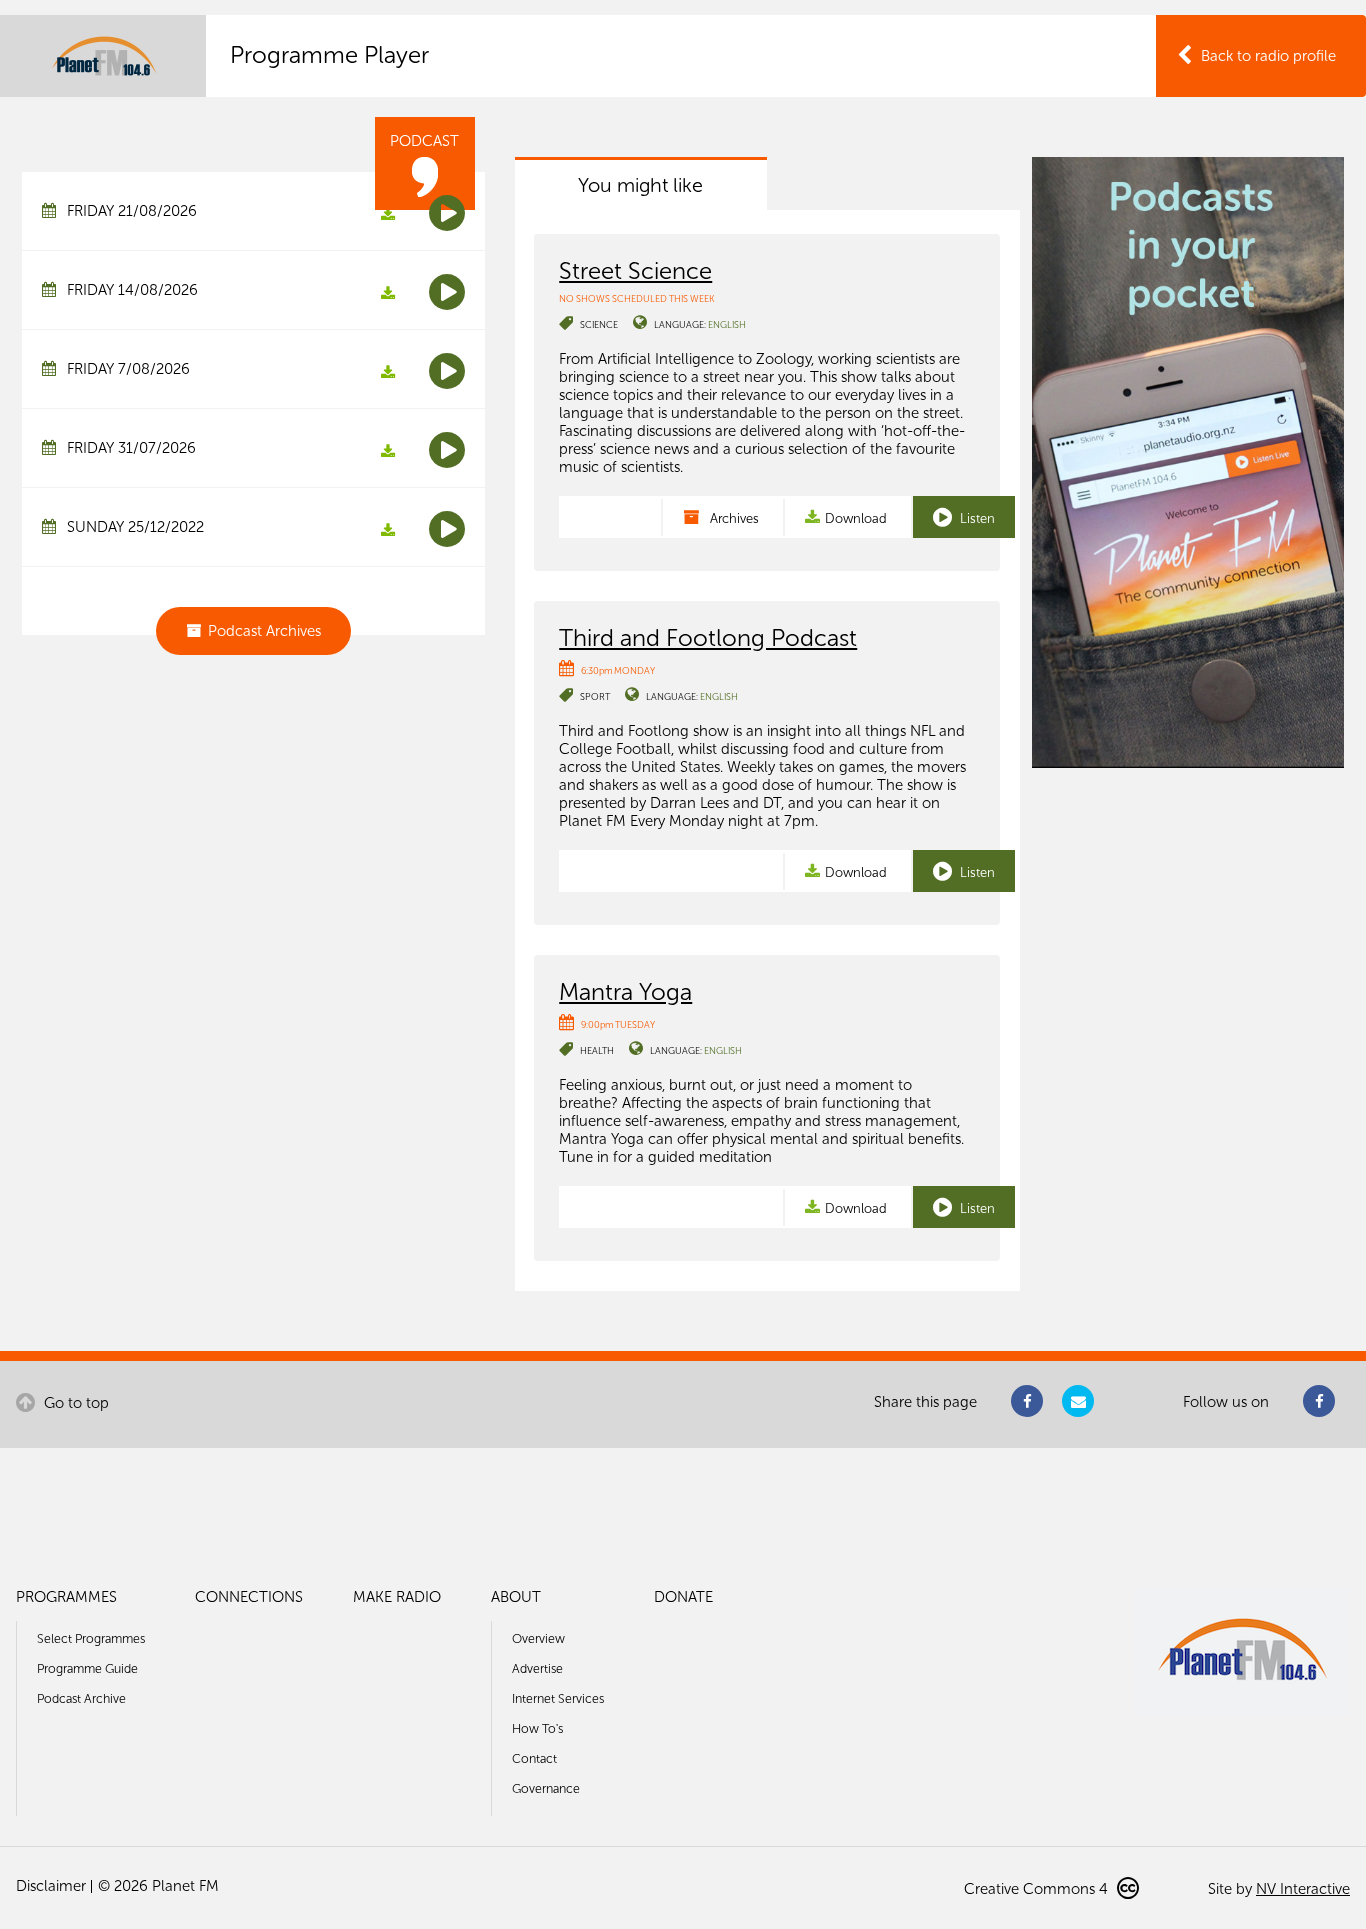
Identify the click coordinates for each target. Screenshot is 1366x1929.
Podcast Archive (81, 1698)
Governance (546, 1788)
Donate (683, 1597)
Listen (976, 518)
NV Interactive (1303, 1889)
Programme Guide (87, 1668)
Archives (733, 518)
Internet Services (558, 1698)
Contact (534, 1758)
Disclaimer (51, 1886)
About (516, 1597)
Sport (595, 696)
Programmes (66, 1597)
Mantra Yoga (625, 991)
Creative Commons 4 (1038, 1889)
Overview (538, 1638)
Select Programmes (91, 1638)
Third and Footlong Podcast (708, 637)
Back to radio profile (1268, 56)
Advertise (537, 1668)
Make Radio (397, 1597)
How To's (537, 1728)
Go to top (74, 1403)
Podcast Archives (264, 631)
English (727, 324)
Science (599, 324)
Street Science (635, 270)
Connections (249, 1597)
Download (856, 518)
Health (597, 1050)
